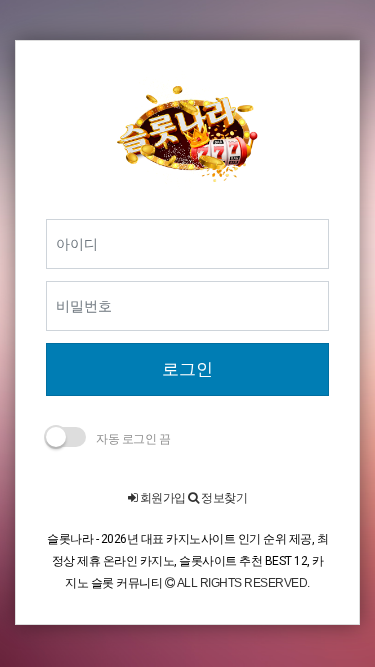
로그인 (187, 369)
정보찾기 (223, 498)
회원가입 (161, 498)
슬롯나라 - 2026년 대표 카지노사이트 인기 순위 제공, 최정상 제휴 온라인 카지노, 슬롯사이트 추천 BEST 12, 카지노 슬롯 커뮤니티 (187, 560)
